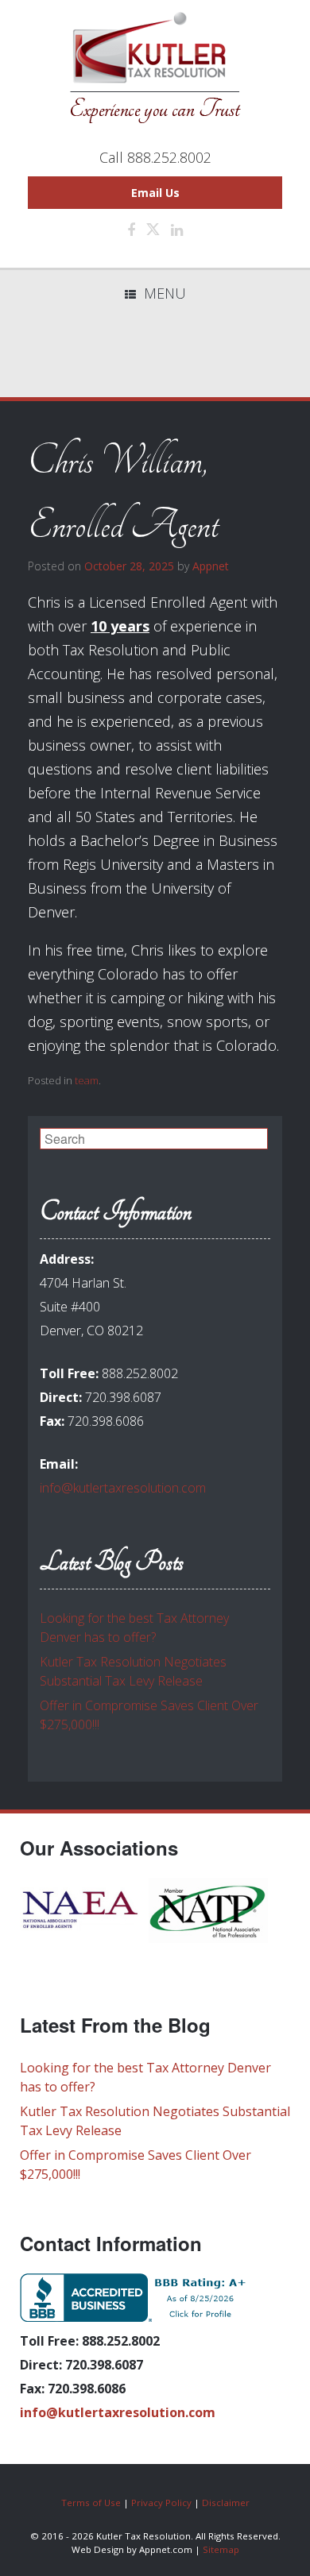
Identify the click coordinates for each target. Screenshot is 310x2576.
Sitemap (221, 2549)
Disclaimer (226, 2503)
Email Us (155, 193)
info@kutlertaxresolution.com (123, 1488)
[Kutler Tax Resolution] (155, 68)
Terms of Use (91, 2503)
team (87, 1080)
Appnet (211, 566)
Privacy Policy (161, 2503)
